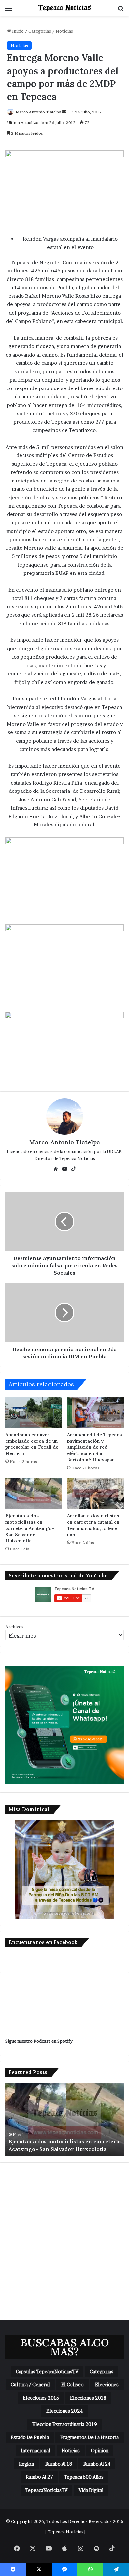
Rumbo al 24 (97, 2464)
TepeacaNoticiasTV (46, 2490)
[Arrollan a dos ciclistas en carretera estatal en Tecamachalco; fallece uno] (95, 1494)
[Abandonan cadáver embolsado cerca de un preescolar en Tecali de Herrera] (34, 1412)
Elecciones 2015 (41, 2398)
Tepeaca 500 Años (84, 2477)
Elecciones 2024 (64, 2411)
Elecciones (107, 2385)
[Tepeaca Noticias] (64, 8)
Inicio (17, 31)
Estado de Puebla (30, 2437)
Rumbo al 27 (39, 2477)
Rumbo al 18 (59, 2464)
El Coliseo (72, 2385)
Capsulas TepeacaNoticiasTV (47, 2371)
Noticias (64, 31)
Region (26, 2464)
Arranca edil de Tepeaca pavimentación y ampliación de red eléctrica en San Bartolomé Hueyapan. (95, 1447)
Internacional (36, 2451)
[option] (64, 2120)
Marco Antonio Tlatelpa (38, 112)
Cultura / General (30, 2385)
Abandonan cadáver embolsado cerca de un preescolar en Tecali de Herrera (32, 1444)
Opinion (100, 2451)
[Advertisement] (64, 2239)
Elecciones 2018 (88, 2398)
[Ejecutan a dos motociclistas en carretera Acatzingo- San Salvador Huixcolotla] (34, 1494)
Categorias (40, 31)
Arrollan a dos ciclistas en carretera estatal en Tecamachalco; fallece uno (93, 1525)
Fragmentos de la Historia (89, 2437)
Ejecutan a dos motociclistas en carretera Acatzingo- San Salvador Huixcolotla (30, 1528)
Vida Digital (91, 2490)
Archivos (14, 1627)
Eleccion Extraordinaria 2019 (65, 2424)
